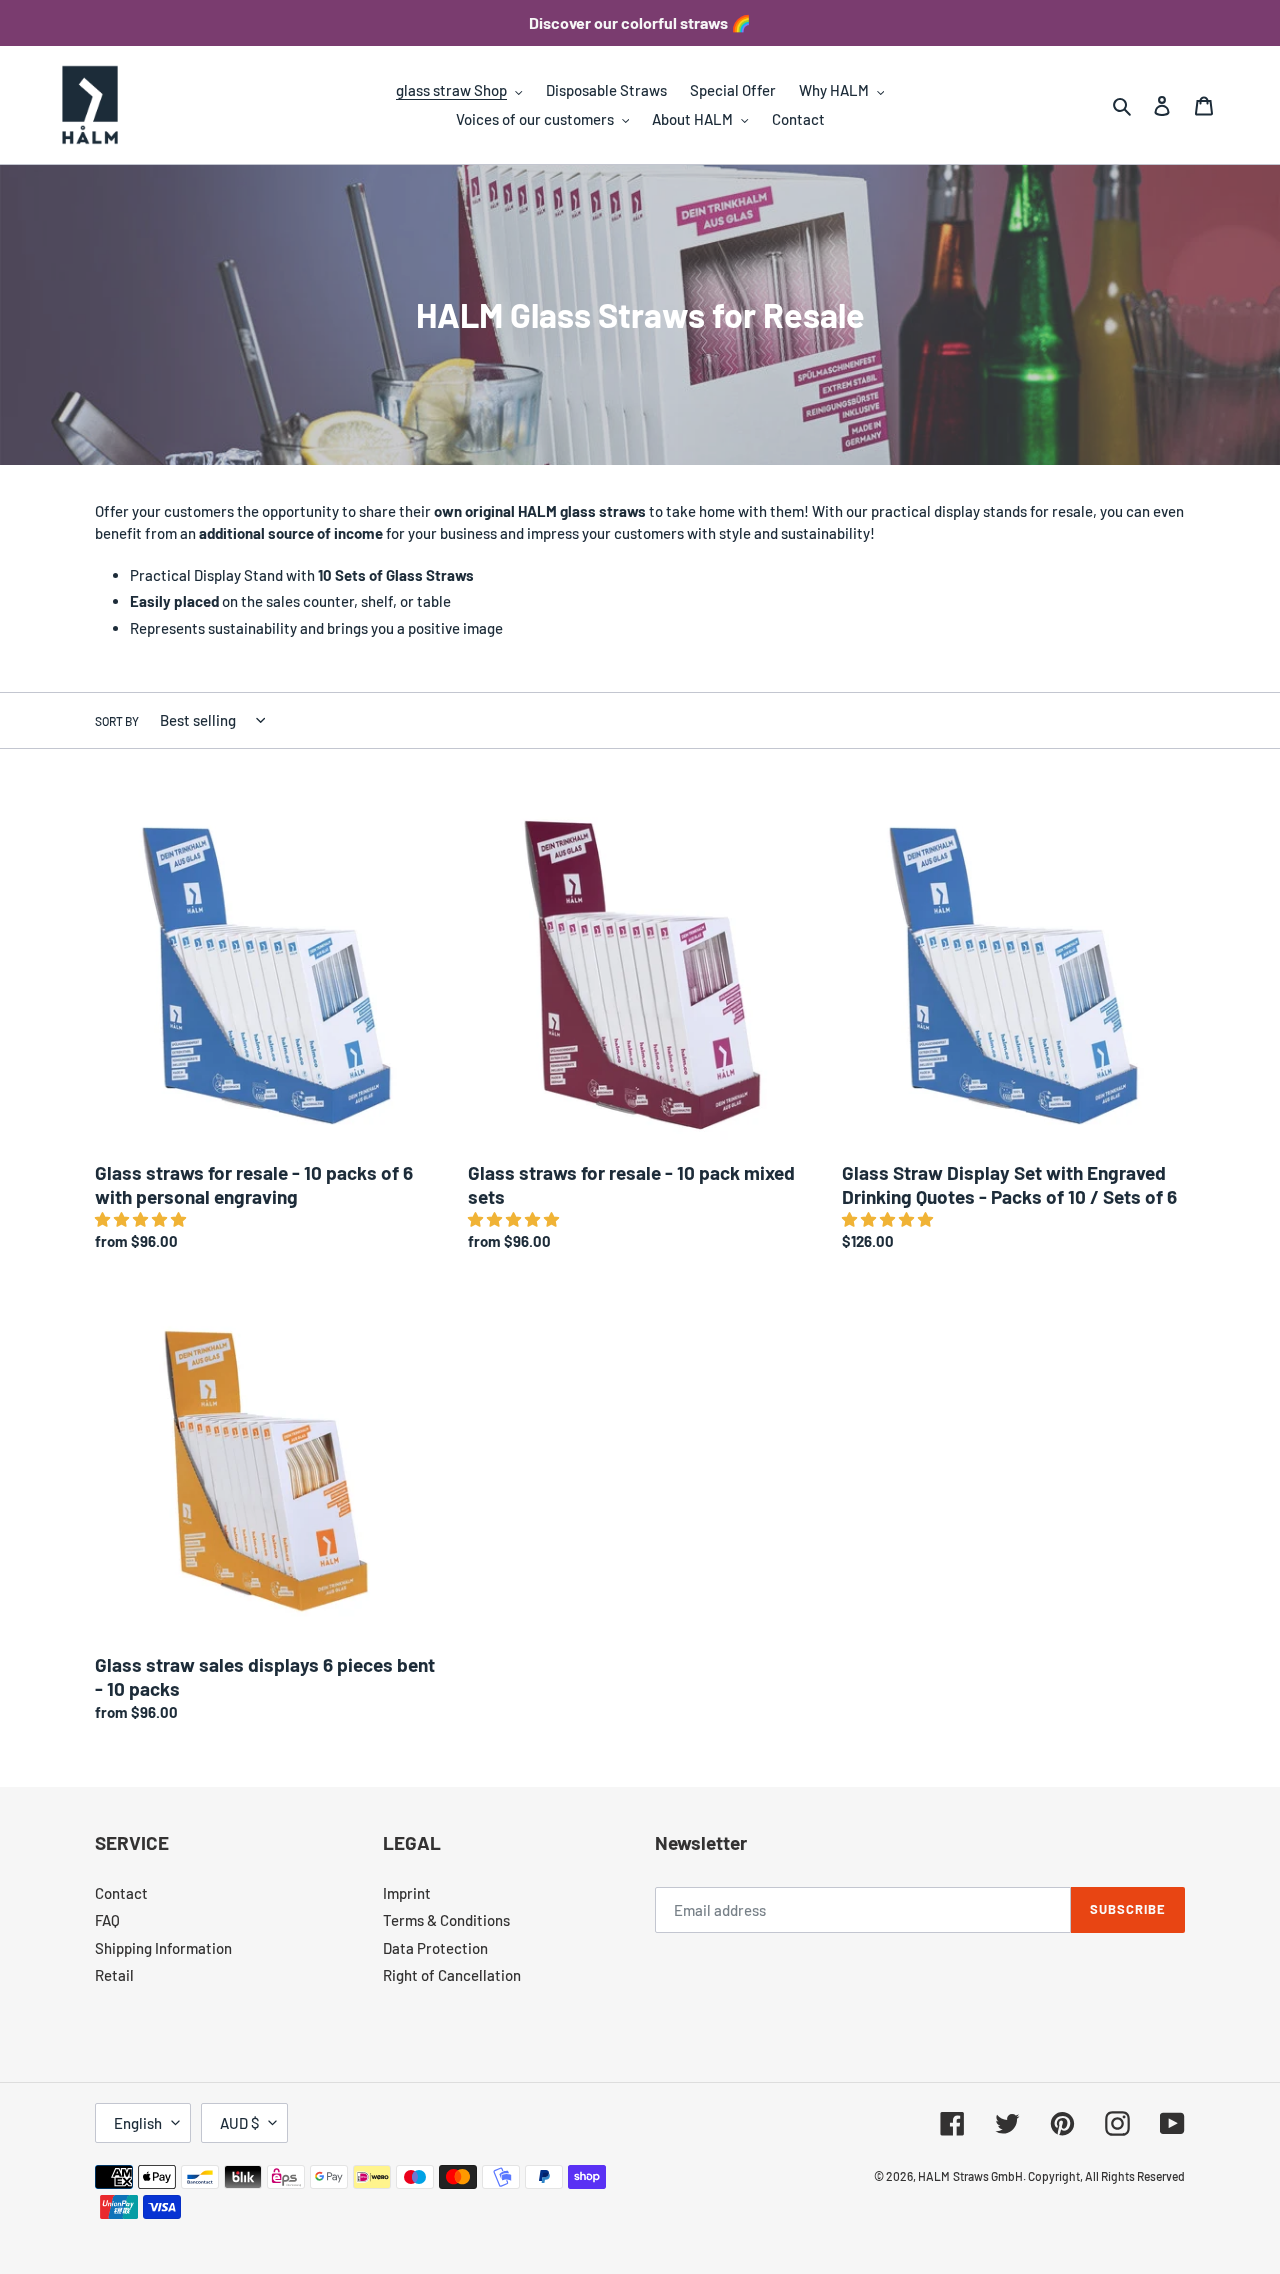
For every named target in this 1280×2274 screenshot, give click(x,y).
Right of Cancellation (452, 1975)
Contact (121, 1893)
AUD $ (239, 2123)
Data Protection (435, 1948)
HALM (934, 2176)
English (138, 2123)
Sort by (117, 721)
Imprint (407, 1893)
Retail (114, 1975)
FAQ (107, 1920)
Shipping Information (163, 1948)
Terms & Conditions (446, 1920)
